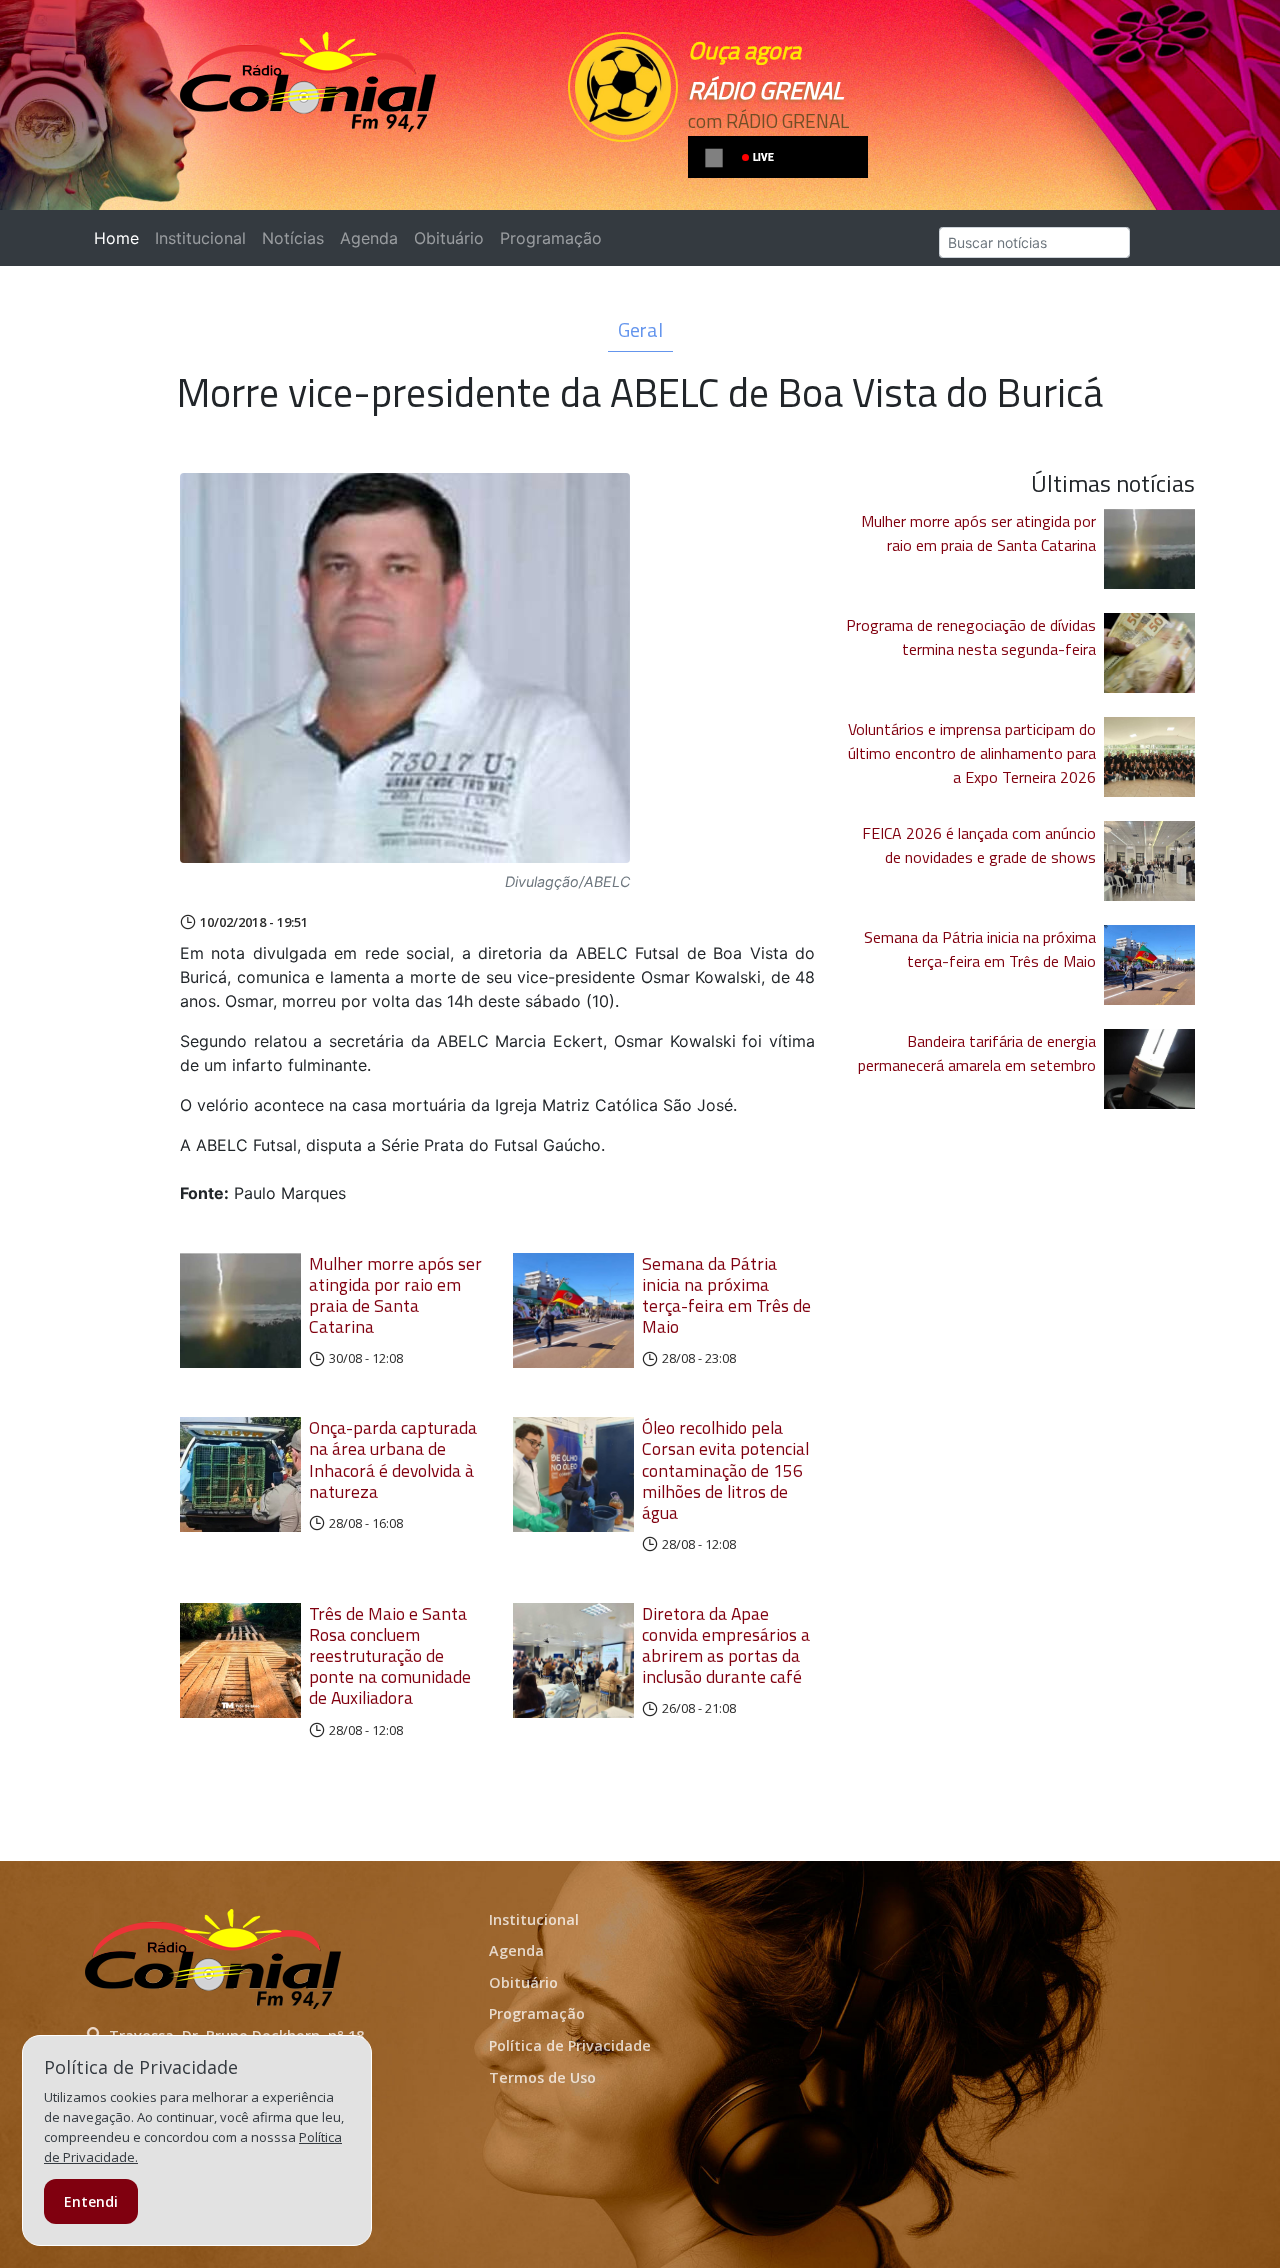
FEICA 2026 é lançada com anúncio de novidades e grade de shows (979, 845)
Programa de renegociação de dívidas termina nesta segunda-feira (971, 637)
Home (120, 238)
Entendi (91, 2201)
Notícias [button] (293, 238)
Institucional (200, 238)
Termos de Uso (542, 2077)
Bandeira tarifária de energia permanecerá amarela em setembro (977, 1053)
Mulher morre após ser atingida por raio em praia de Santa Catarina (395, 1295)
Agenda (369, 238)
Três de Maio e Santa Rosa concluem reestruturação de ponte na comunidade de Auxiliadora (390, 1656)
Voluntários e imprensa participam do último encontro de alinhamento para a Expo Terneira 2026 (972, 753)
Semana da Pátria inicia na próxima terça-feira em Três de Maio (726, 1295)
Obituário (449, 238)
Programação (551, 238)
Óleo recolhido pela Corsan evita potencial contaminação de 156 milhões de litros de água (725, 1470)
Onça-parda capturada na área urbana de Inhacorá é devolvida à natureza (393, 1459)
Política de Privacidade (570, 2045)
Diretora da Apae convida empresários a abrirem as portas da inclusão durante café (726, 1645)
